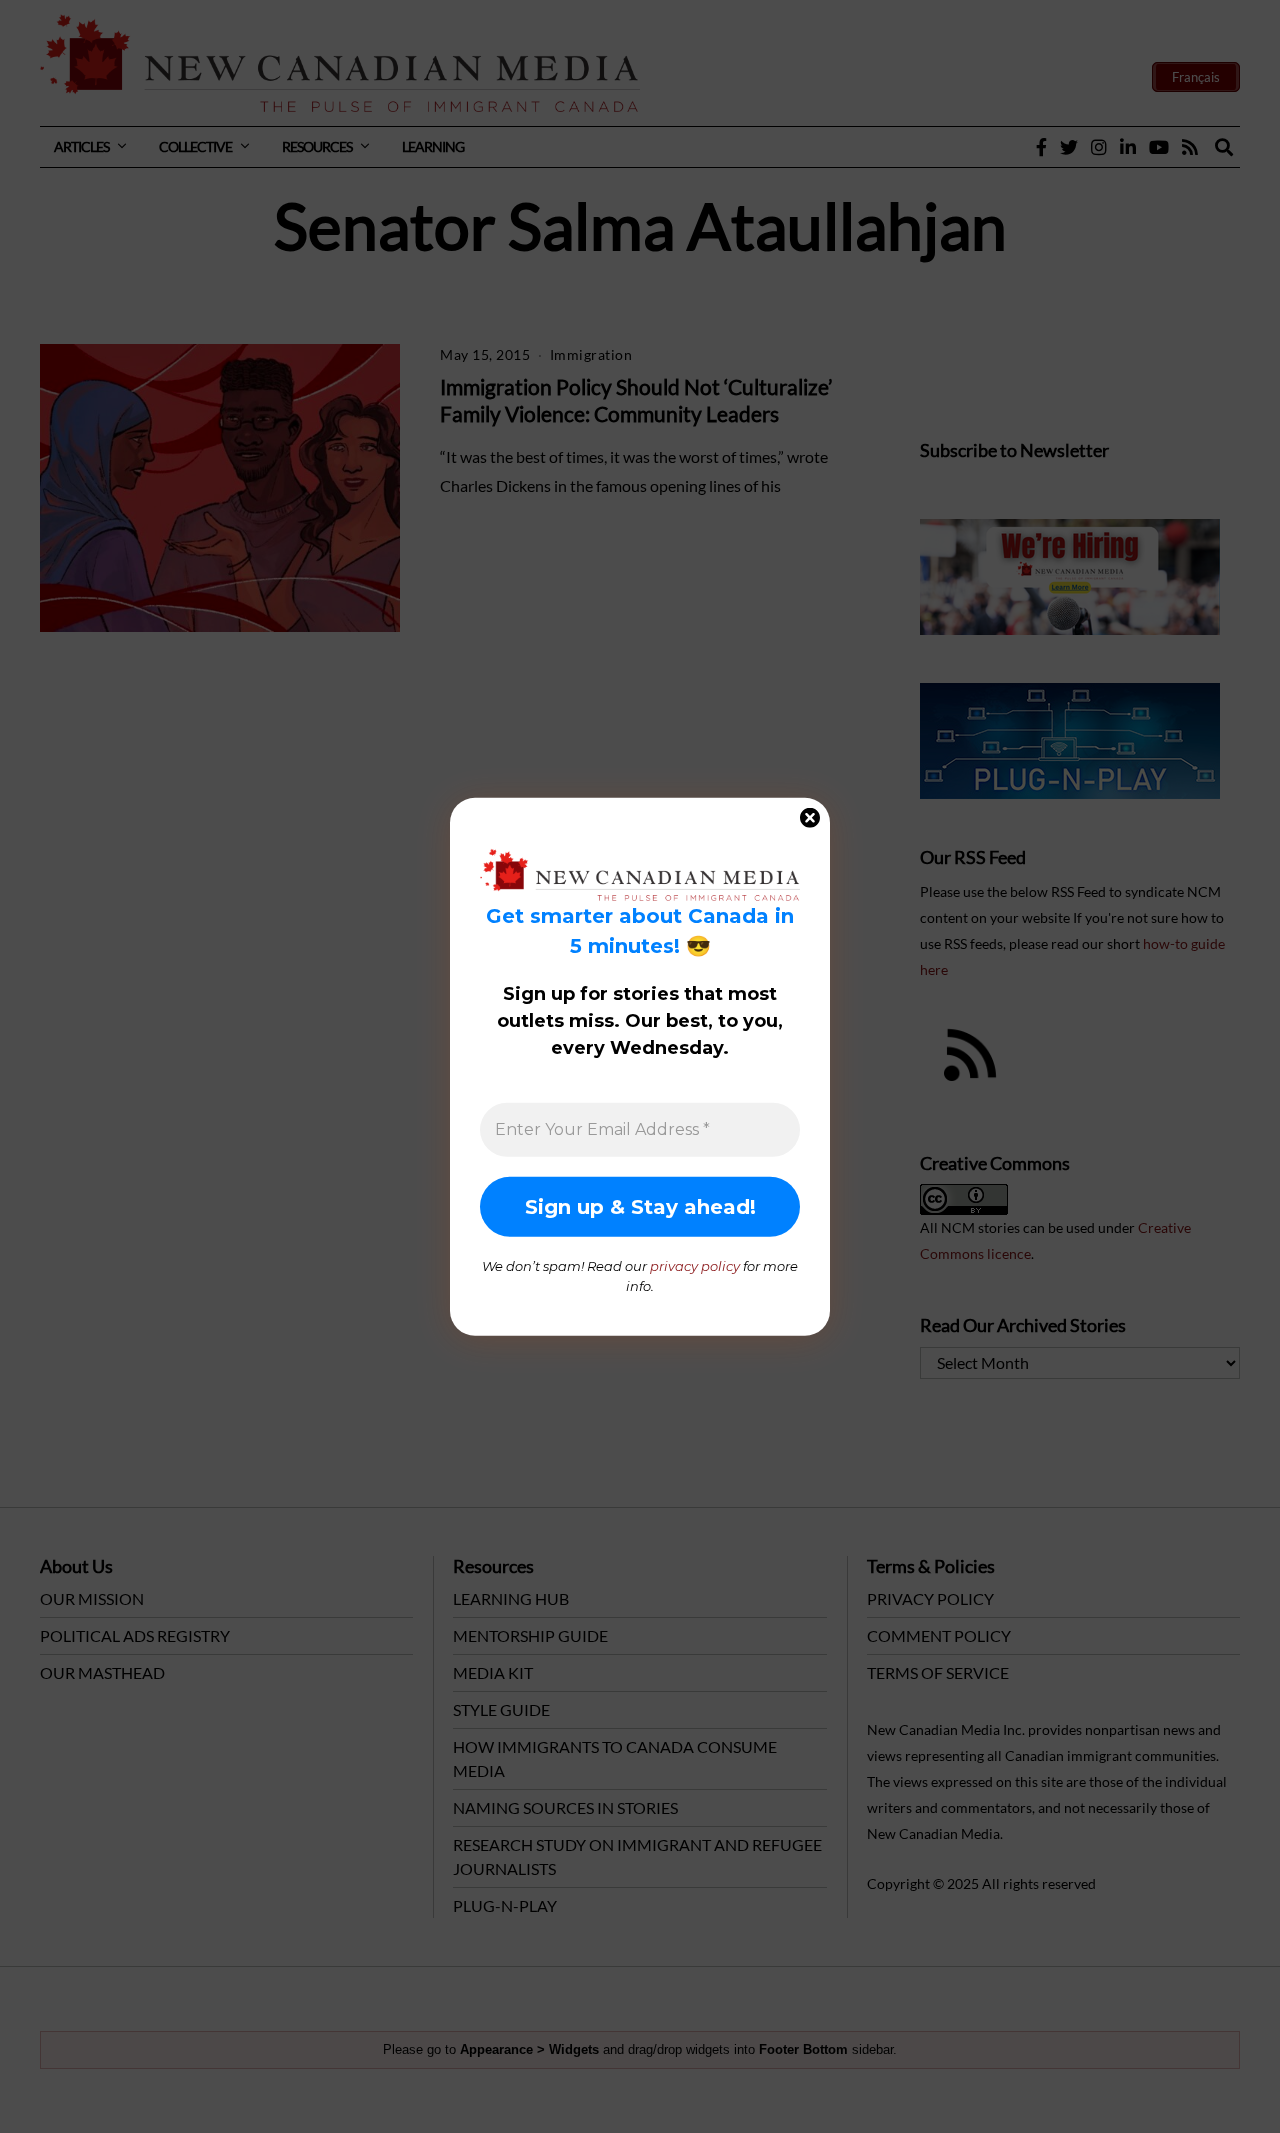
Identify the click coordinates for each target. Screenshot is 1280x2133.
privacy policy (695, 1266)
